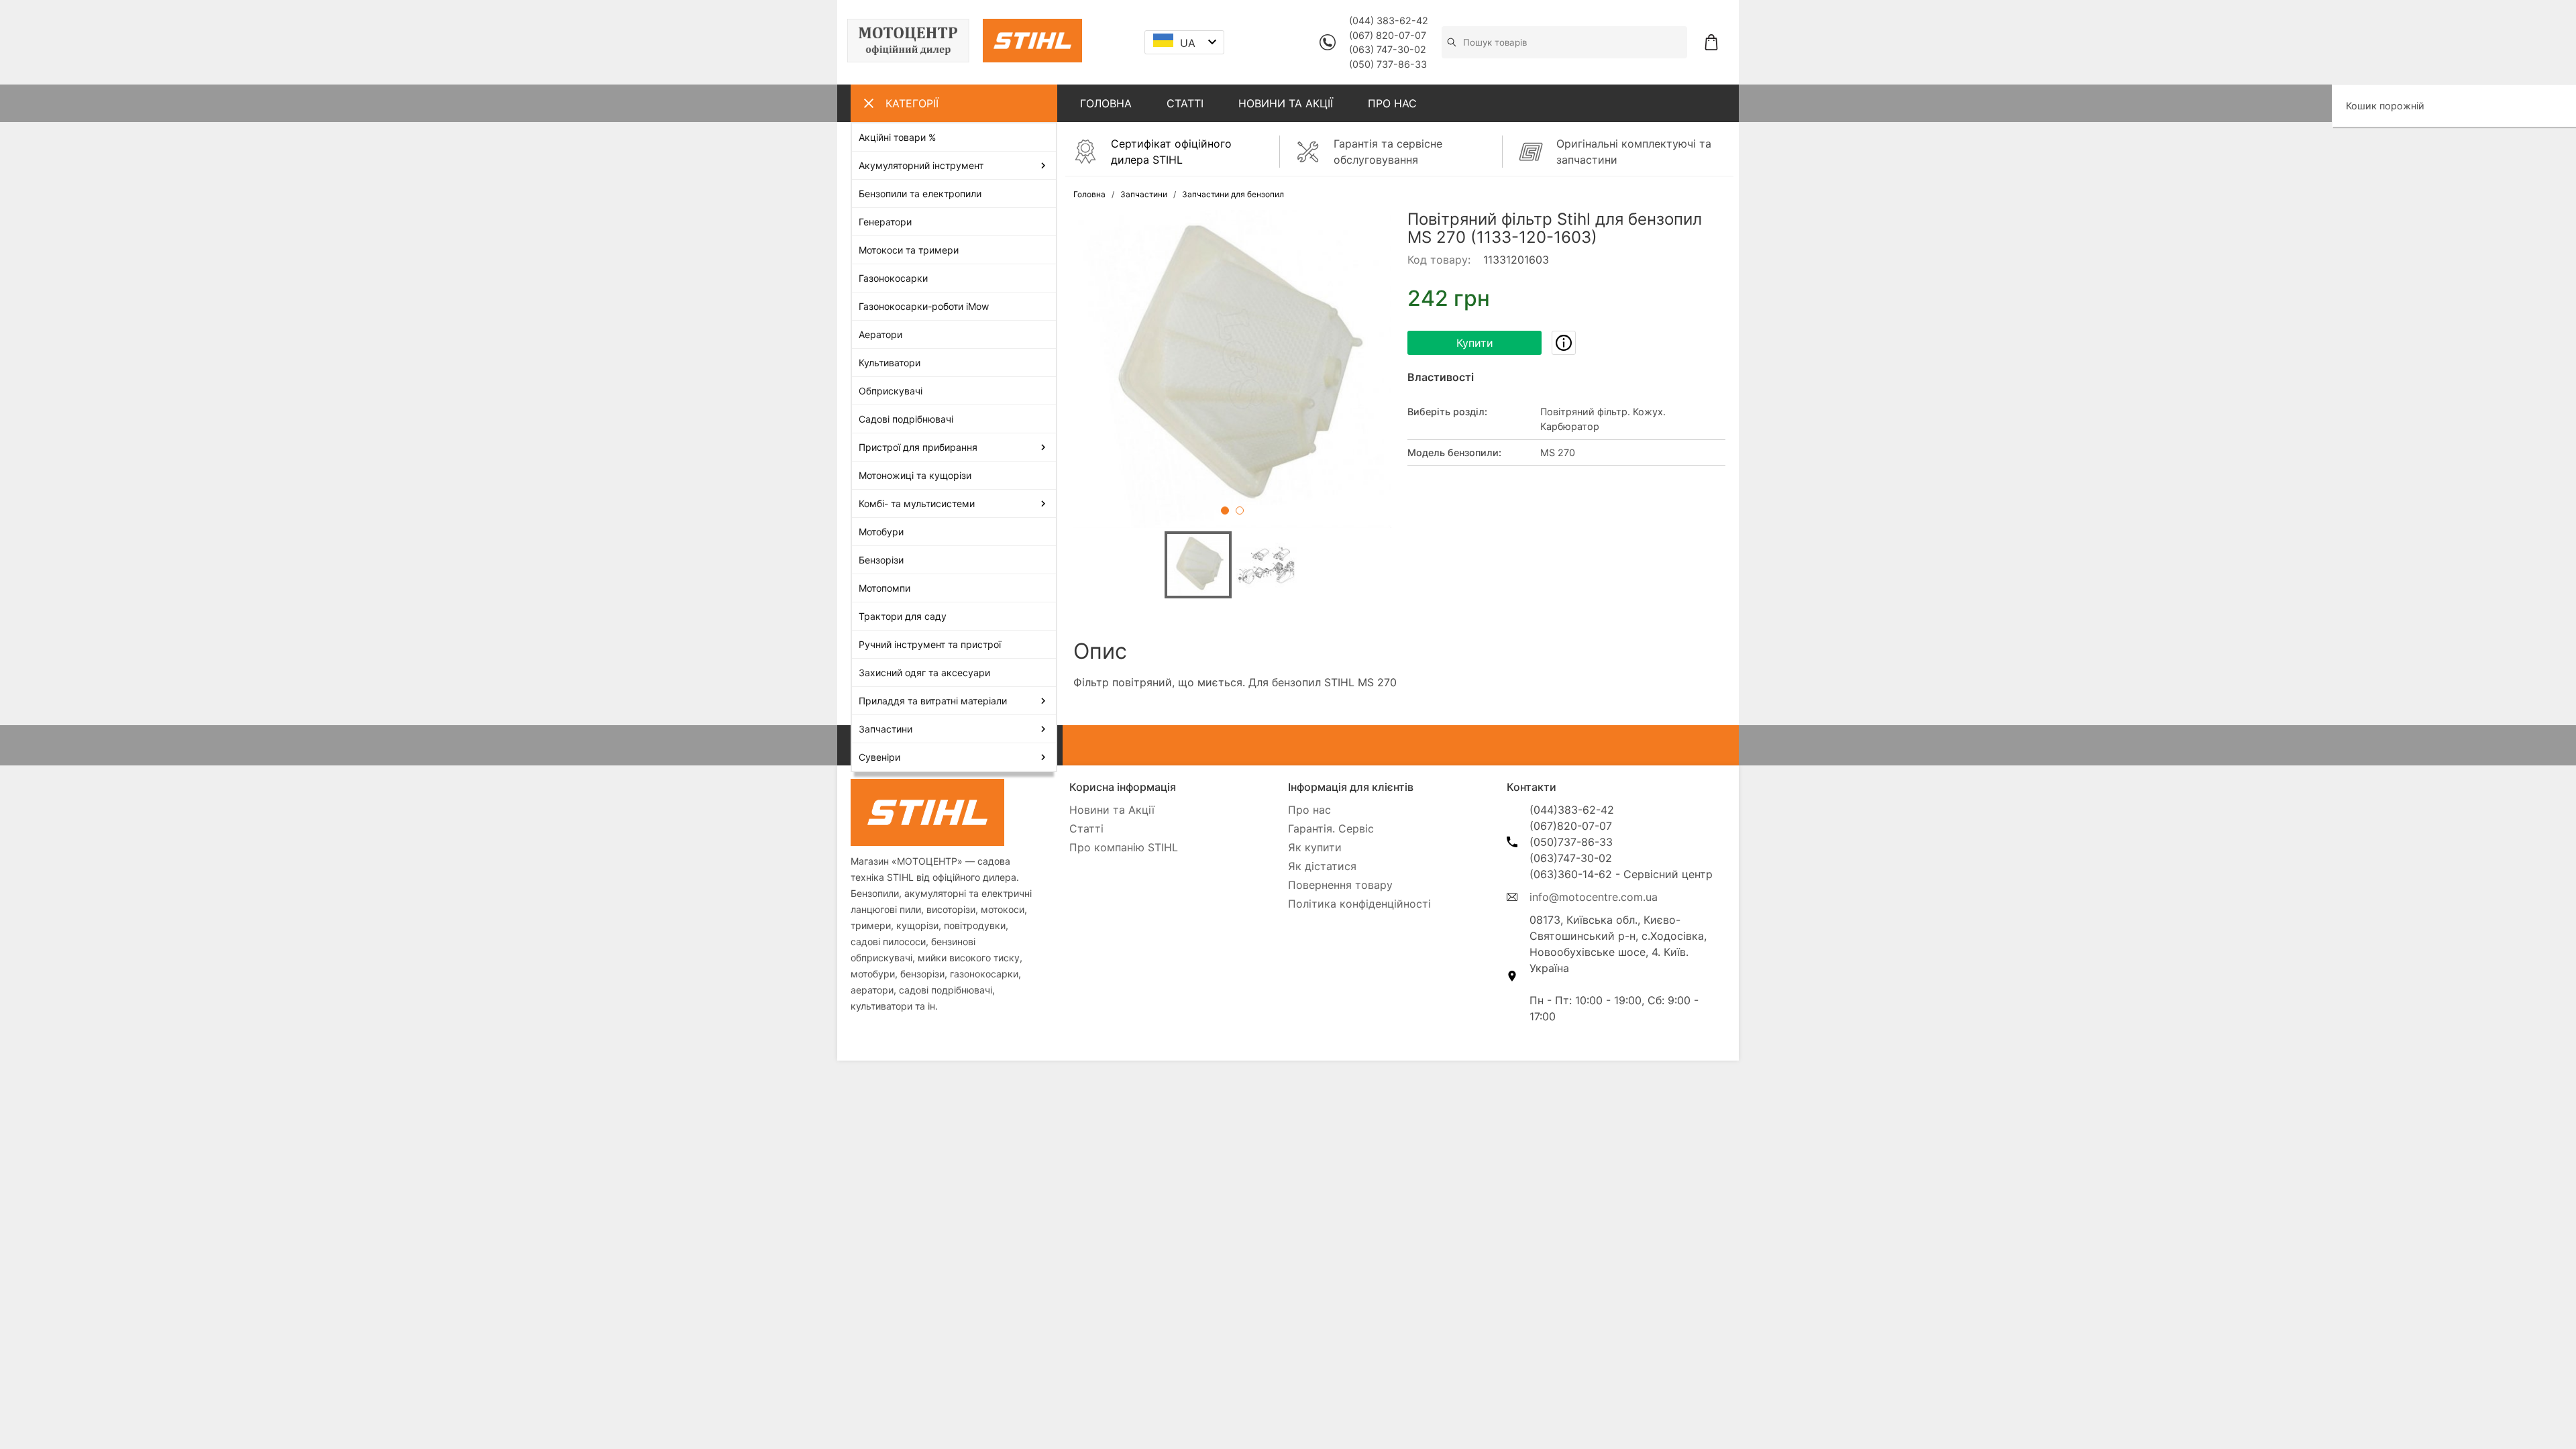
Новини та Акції (1112, 810)
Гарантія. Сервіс (1331, 828)
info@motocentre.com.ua (1594, 897)
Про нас (1309, 810)
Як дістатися (1322, 866)
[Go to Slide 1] (1225, 511)
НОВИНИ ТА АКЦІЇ (1286, 103)
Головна (1089, 194)
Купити (1475, 343)
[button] (1232, 369)
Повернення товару (1340, 885)
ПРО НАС (1392, 103)
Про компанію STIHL (1124, 847)
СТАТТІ (1185, 103)
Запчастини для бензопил (1233, 194)
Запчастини (1144, 194)
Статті (1086, 828)
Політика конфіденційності (1359, 904)
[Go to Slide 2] (1240, 511)
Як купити (1315, 847)
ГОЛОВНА (1106, 103)
